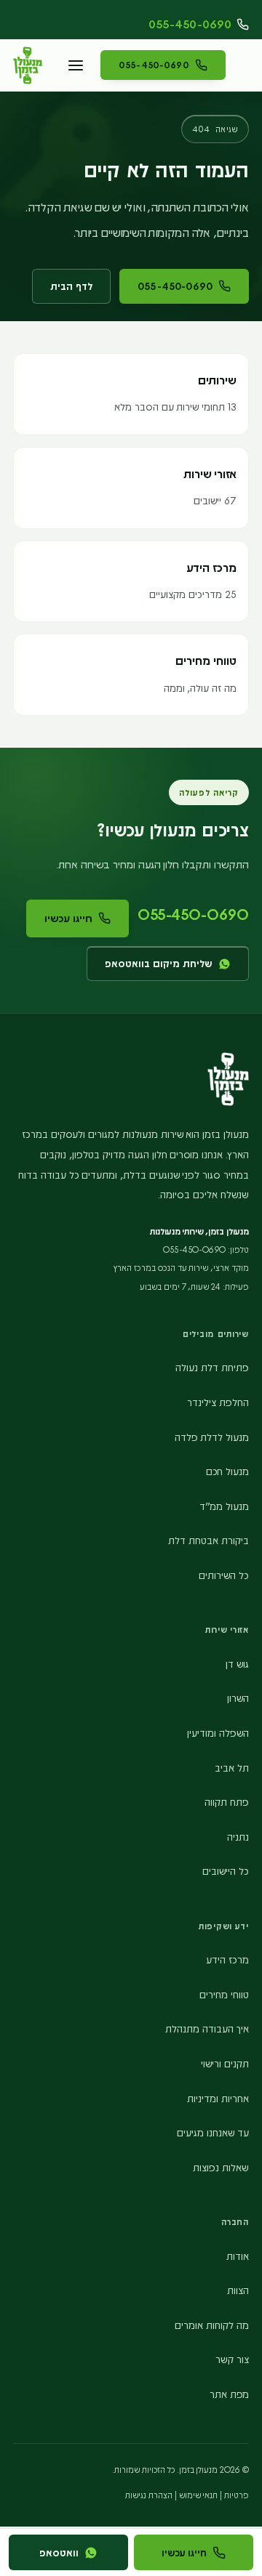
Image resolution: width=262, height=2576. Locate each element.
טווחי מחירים (224, 1994)
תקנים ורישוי (225, 2063)
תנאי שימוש (199, 2495)
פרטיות (237, 2495)
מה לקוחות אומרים (212, 2325)
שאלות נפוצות (221, 2167)
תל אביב (232, 1768)
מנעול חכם (227, 1471)
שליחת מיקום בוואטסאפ (159, 963)
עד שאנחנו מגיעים (213, 2132)
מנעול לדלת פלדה (212, 1437)
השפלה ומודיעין (218, 1733)
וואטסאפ (59, 2552)
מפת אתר (229, 2394)
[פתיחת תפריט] (76, 65)
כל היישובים (226, 1871)
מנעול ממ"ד (224, 1506)
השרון (238, 1698)
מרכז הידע (227, 1959)
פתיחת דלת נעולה (212, 1367)
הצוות (238, 2290)
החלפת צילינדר (218, 1402)
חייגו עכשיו (68, 918)
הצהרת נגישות (149, 2495)
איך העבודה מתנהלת (207, 2028)
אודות (238, 2256)
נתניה (238, 1837)
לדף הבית (71, 286)
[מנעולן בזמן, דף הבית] (28, 65)
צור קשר (232, 2359)
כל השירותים (224, 1575)
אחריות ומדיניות (218, 2098)
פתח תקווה (227, 1802)
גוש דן (237, 1664)
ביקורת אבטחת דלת (209, 1540)
